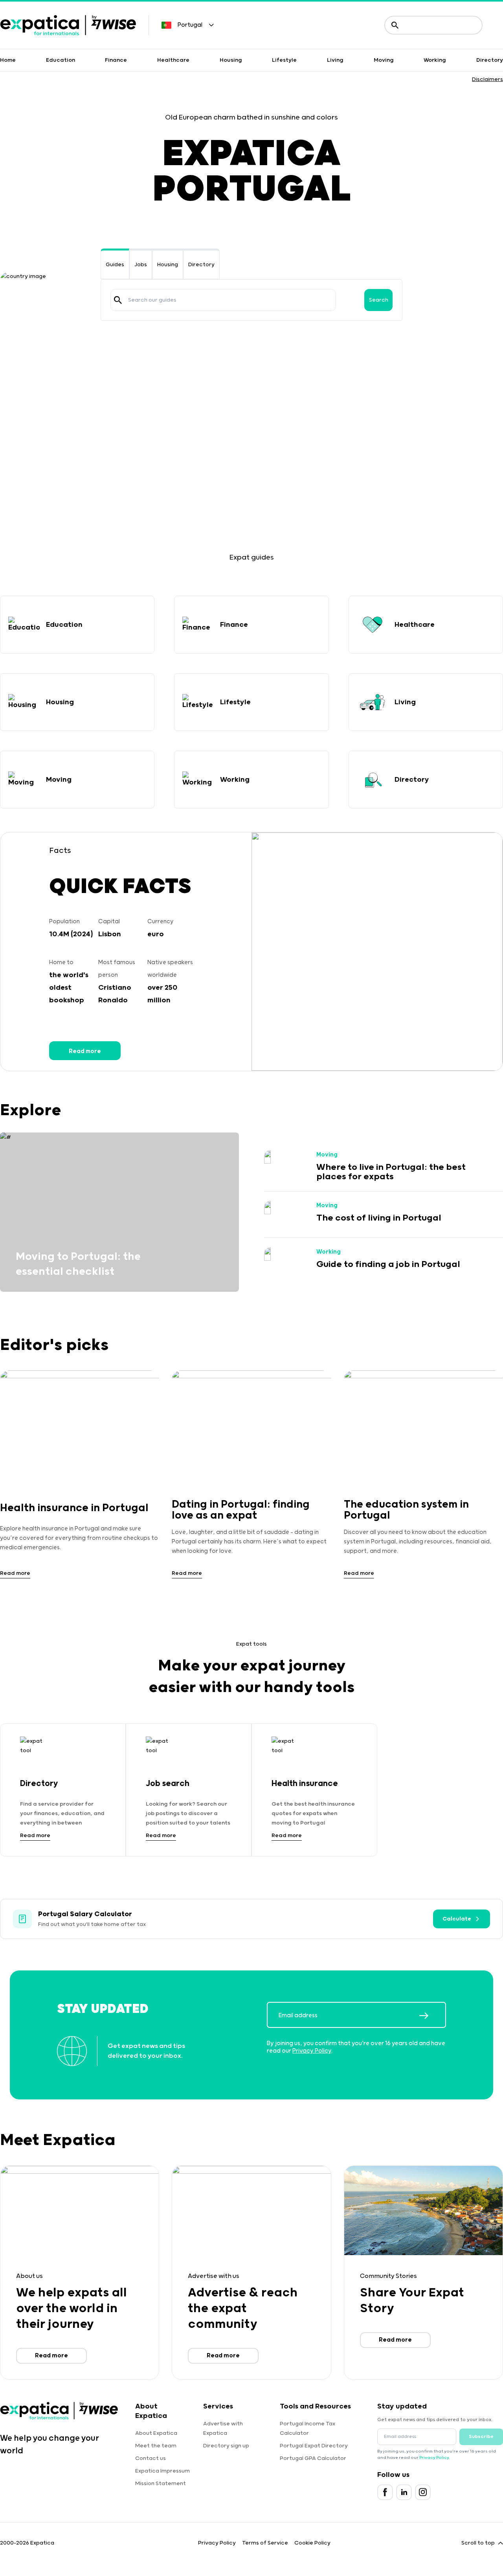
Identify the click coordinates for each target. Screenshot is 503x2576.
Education (61, 60)
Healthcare (173, 60)
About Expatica (156, 2433)
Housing (231, 60)
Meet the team (156, 2446)
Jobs (141, 265)
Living (335, 60)
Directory (490, 60)
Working (435, 60)
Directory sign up (226, 2446)
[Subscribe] (432, 2016)
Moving (384, 60)
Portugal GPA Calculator (313, 2458)
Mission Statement (161, 2484)
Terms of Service (265, 2543)
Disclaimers (487, 79)
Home (8, 60)
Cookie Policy (312, 2543)
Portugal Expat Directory (314, 2446)
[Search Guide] (118, 300)
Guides (115, 265)
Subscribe (481, 2437)
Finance (116, 60)
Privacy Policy (312, 2051)
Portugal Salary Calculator (85, 1914)
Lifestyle (284, 60)
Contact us (151, 2458)
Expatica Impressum (162, 2471)
